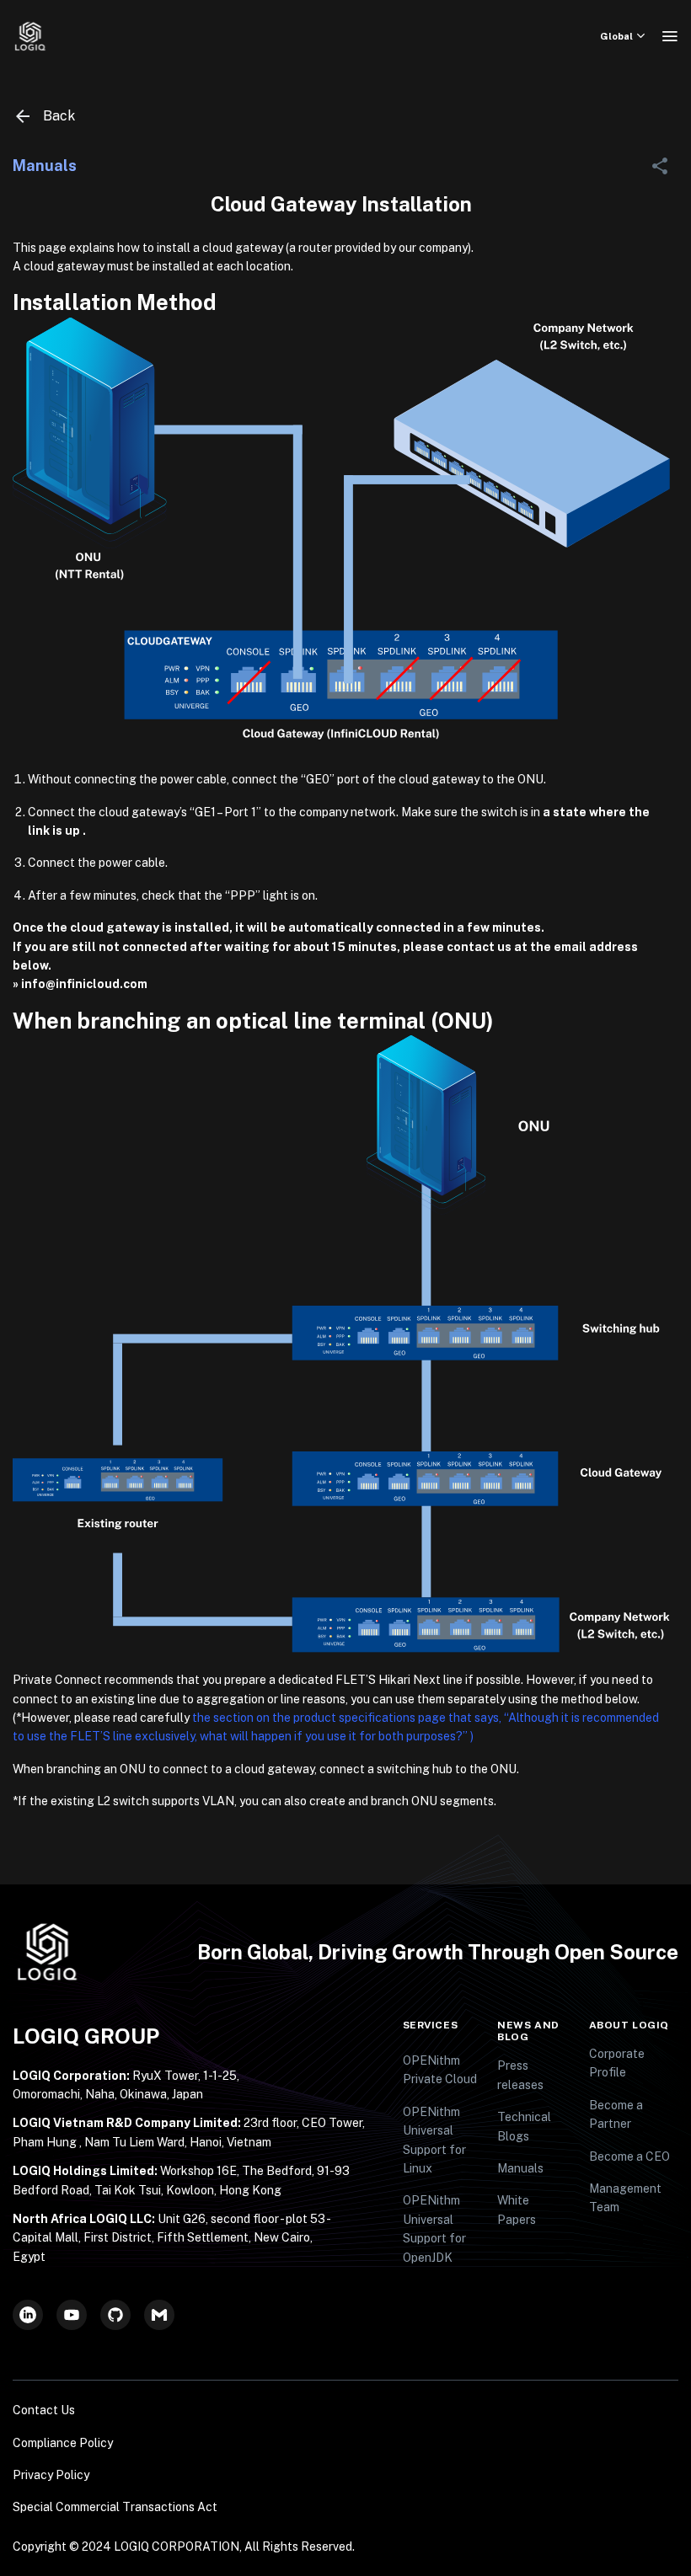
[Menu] (670, 36)
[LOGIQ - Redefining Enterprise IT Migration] (30, 36)
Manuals (520, 2168)
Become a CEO (629, 2156)
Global (616, 36)
